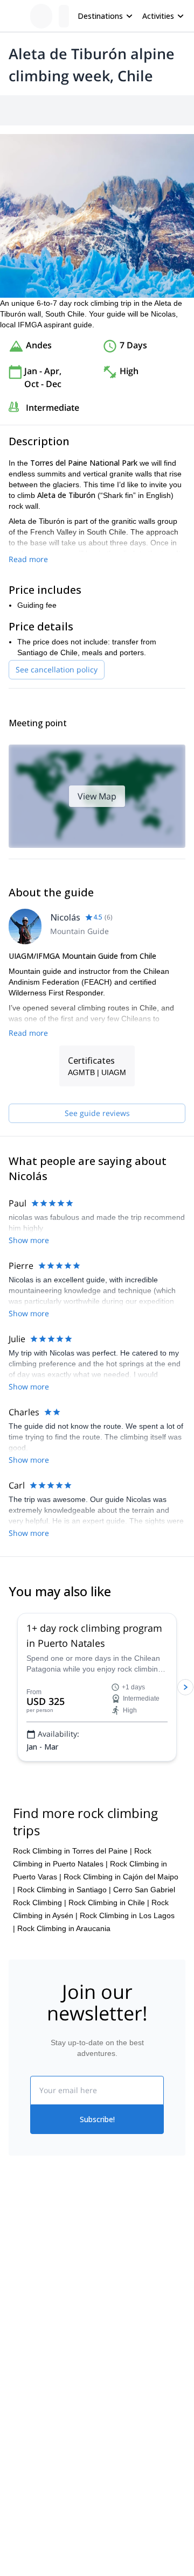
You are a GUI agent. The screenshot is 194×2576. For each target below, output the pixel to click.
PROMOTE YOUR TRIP (58, 2475)
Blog (16, 2410)
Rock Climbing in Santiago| (64, 1890)
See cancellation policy (57, 669)
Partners (23, 2283)
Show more (29, 1240)
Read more (28, 559)
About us (24, 2259)
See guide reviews (97, 1113)
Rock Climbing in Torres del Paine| (72, 1851)
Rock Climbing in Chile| (109, 1903)
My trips (110, 2258)
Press (18, 2307)
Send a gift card (36, 2354)
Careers (22, 2331)
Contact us (115, 2281)
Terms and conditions (133, 2328)
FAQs (106, 2305)
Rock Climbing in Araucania (64, 1928)
